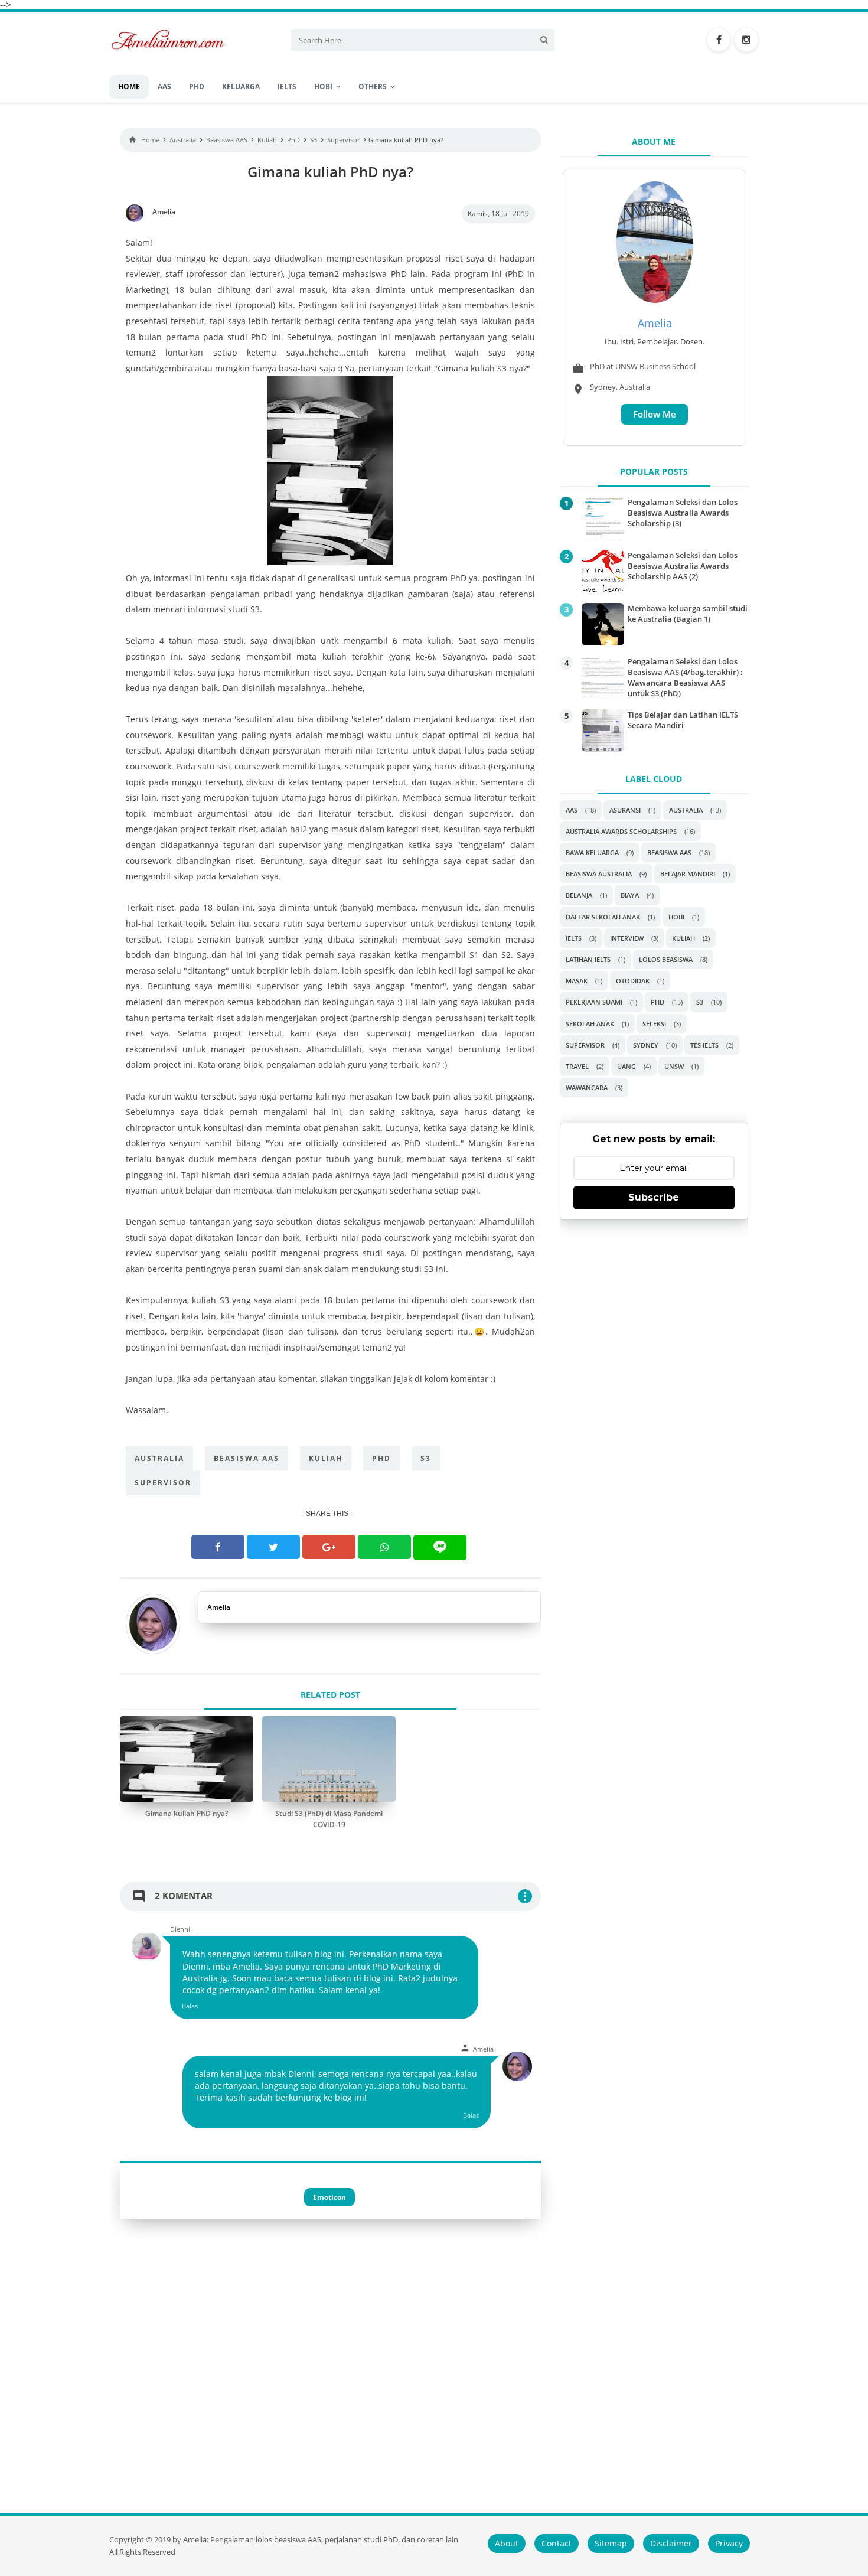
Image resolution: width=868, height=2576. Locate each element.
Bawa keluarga (592, 852)
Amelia (219, 1607)
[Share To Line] (440, 1548)
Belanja (579, 895)
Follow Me (655, 414)
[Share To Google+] (329, 1547)
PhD (381, 1458)
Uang (626, 1066)
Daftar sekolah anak (603, 917)
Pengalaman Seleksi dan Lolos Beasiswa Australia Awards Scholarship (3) (683, 513)
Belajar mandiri (688, 874)
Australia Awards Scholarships (621, 831)
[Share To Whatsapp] (384, 1547)
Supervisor (163, 1483)
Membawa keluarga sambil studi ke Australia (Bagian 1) (688, 614)
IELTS (574, 938)
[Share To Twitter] (273, 1547)
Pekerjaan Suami (594, 1002)
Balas (190, 2006)
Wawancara (587, 1088)
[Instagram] (746, 40)
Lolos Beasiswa (666, 959)
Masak (577, 981)
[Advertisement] (654, 1314)
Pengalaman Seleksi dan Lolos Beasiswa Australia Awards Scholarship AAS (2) (683, 566)
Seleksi (654, 1024)
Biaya (630, 895)
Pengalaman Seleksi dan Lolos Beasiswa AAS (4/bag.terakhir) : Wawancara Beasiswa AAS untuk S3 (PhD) (685, 678)
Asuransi (625, 810)
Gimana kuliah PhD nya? (187, 1813)
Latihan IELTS (588, 959)
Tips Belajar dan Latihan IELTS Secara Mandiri (683, 720)
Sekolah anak (590, 1024)
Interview (627, 938)
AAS (572, 810)
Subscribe (654, 1197)
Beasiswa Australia (599, 874)
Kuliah (326, 1458)
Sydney (646, 1045)
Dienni (180, 1929)
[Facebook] (719, 40)
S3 (426, 1458)
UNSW (674, 1066)
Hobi (676, 917)
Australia (159, 1458)
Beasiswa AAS (247, 1458)
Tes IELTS (704, 1045)
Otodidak (633, 981)
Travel (577, 1066)
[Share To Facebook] (218, 1547)
